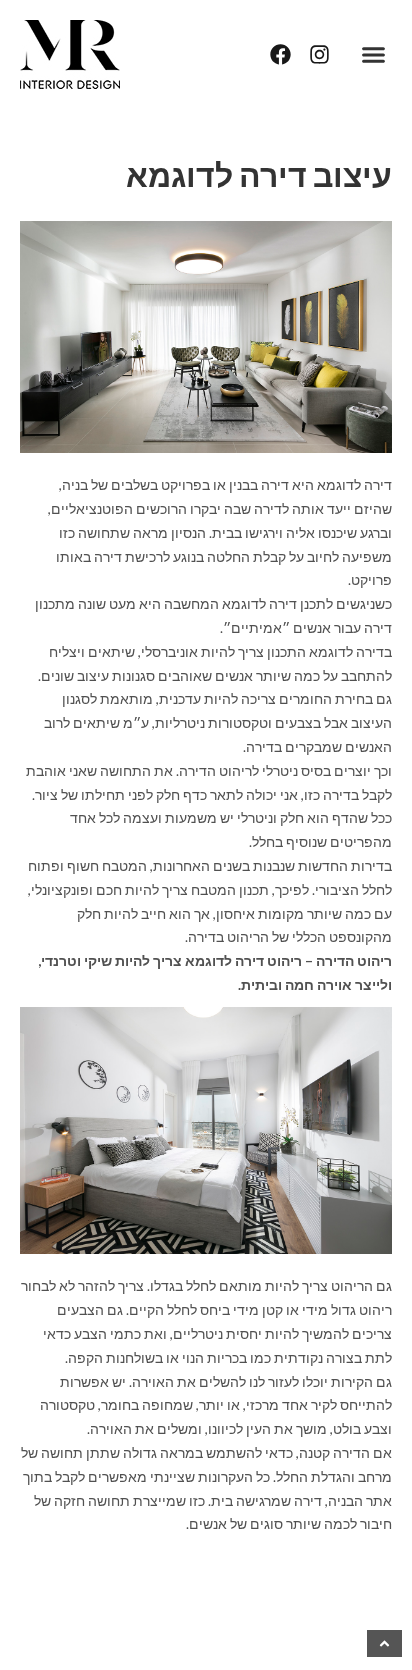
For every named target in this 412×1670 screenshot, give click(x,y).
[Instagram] (319, 54)
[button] (374, 55)
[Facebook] (280, 54)
